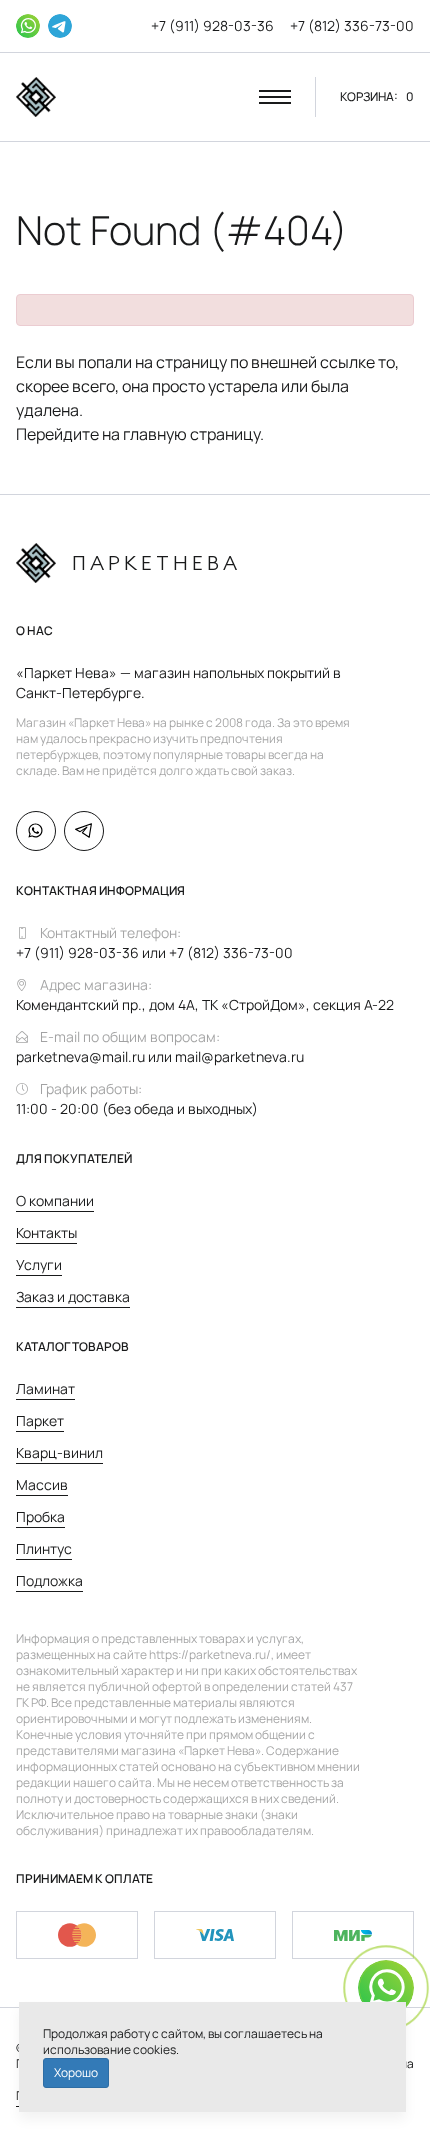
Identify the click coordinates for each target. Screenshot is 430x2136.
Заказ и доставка (73, 1296)
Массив (42, 1484)
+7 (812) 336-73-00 (352, 25)
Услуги (39, 1264)
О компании (55, 1200)
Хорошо (76, 2072)
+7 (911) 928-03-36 (212, 25)
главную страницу (191, 434)
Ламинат (45, 1388)
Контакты (46, 1232)
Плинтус (44, 1548)
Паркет (40, 1420)
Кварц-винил (59, 1452)
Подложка (49, 1580)
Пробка (40, 1516)
